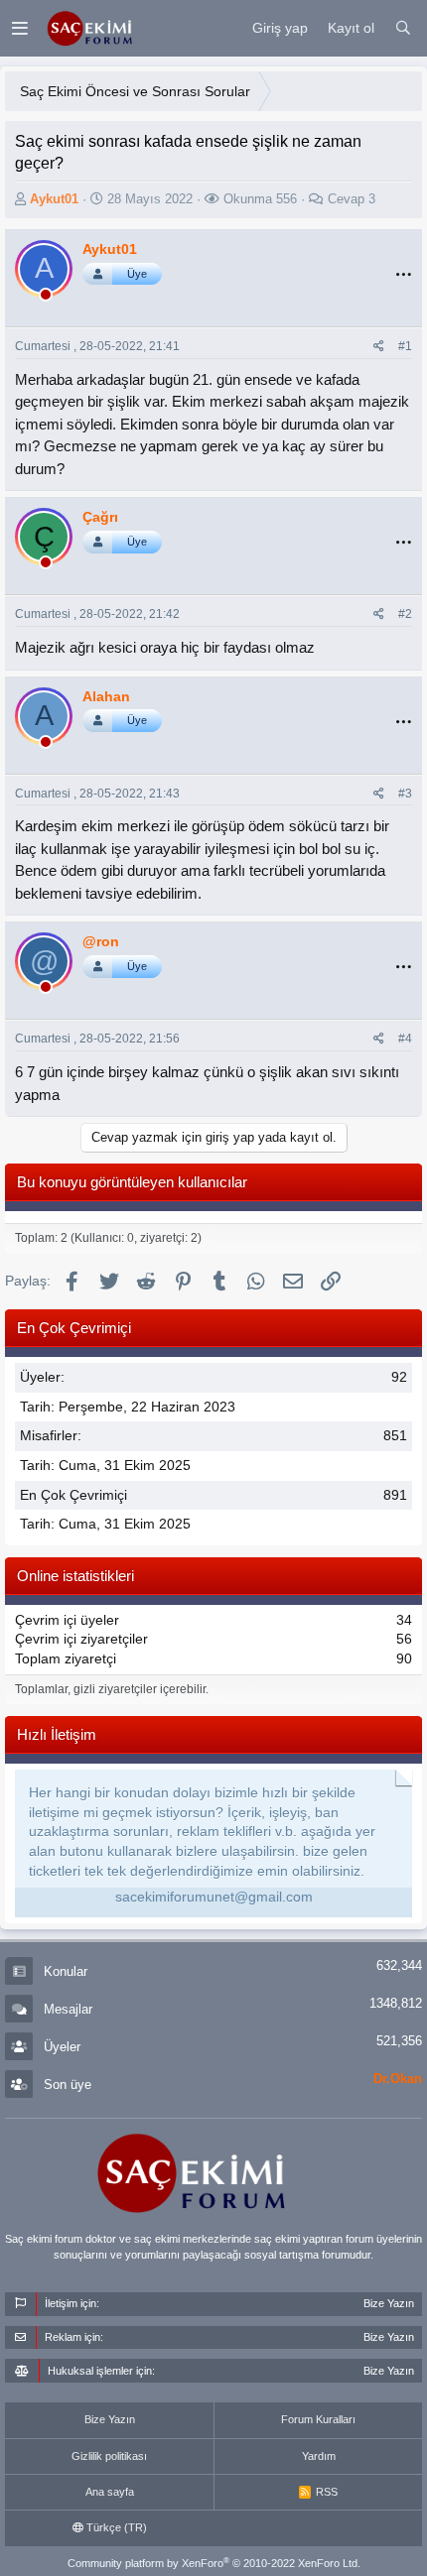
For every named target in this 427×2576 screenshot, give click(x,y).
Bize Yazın (110, 2419)
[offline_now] (46, 298)
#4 (405, 1039)
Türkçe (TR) (115, 2527)
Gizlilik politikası (109, 2456)
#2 (405, 614)
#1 (405, 346)
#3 (405, 794)
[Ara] (403, 29)
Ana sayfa (110, 2492)
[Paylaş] (379, 347)
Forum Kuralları (318, 2419)
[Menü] (19, 28)
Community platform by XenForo (214, 2563)
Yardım (319, 2456)
